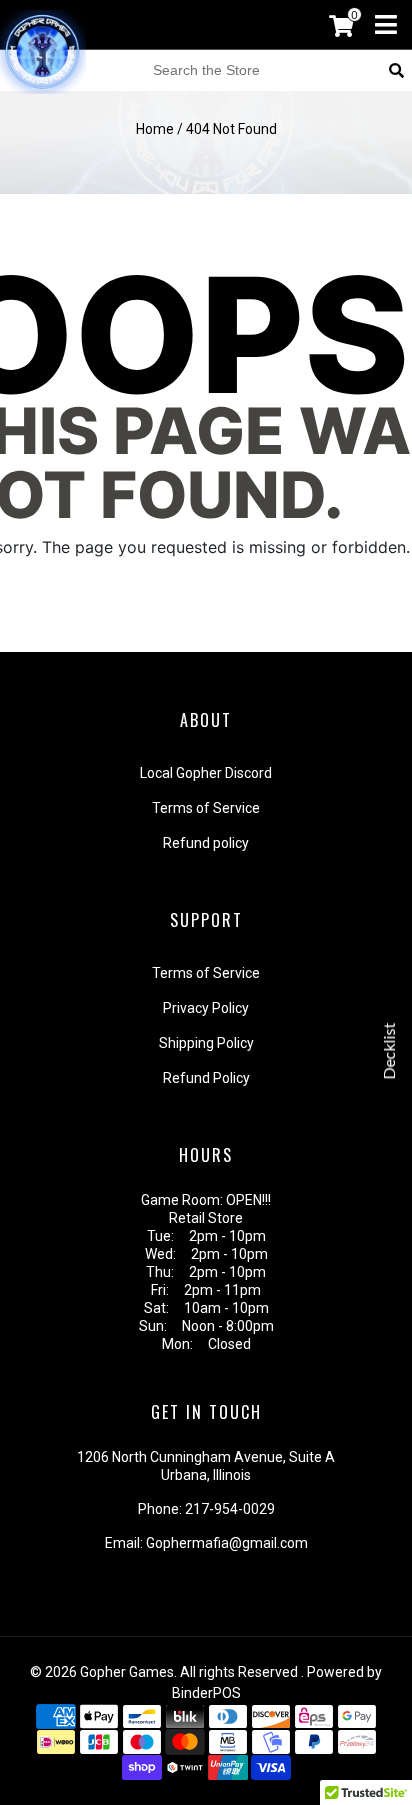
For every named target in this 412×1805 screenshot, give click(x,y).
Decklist (390, 1050)
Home (155, 129)
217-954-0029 (230, 1509)
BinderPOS (206, 1693)
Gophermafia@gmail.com (227, 1543)
